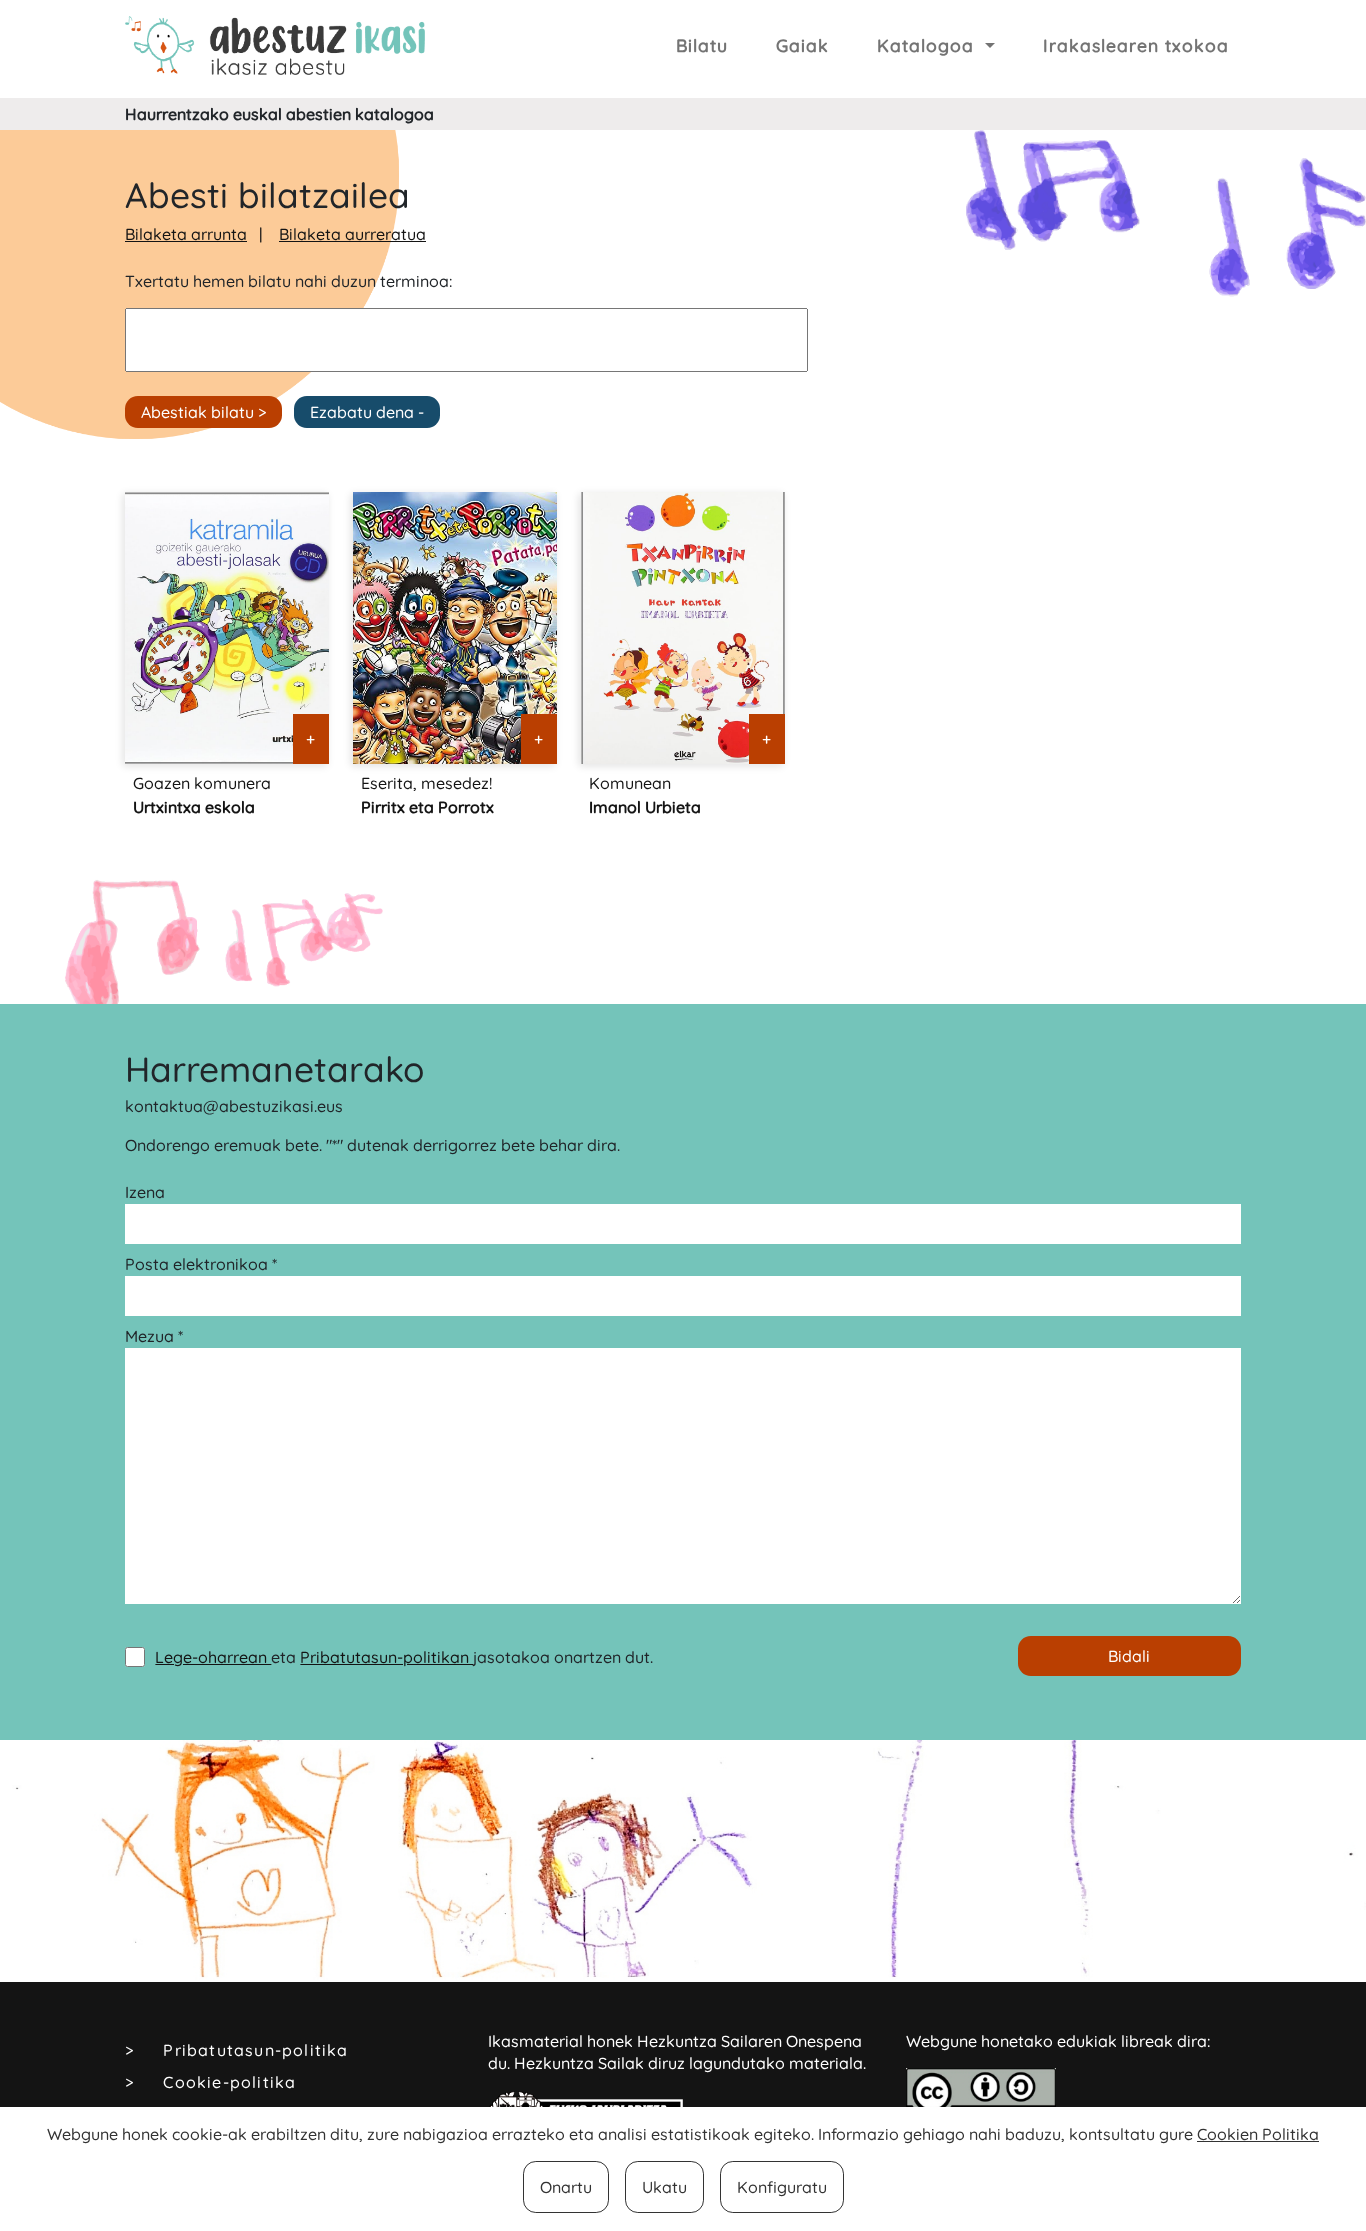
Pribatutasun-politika (255, 2050)
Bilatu (702, 45)
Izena (145, 1192)
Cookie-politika (229, 2082)
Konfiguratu (782, 2187)
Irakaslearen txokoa (1136, 45)
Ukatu (664, 2187)
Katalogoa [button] (928, 45)
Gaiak (802, 45)
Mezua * (154, 1336)
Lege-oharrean (213, 1657)
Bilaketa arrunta (186, 234)
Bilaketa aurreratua (352, 234)
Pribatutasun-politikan (386, 1657)
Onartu (566, 2187)
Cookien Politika (1258, 2134)
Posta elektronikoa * (201, 1264)
